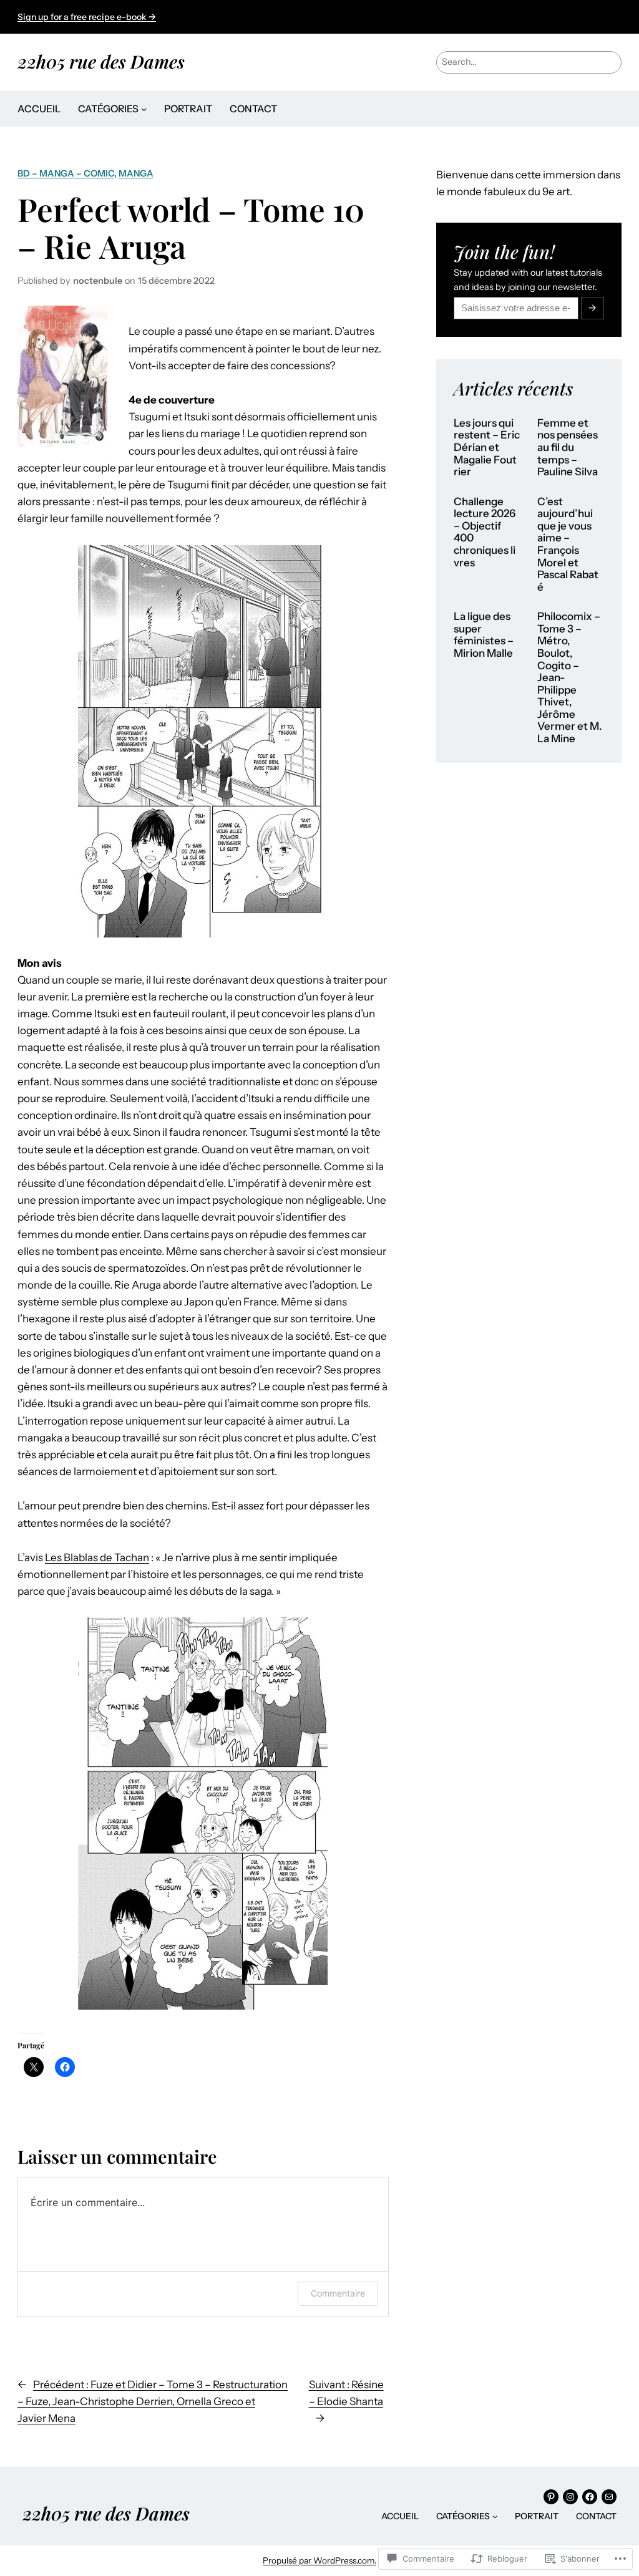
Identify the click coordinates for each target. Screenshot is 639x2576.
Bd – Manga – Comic (66, 173)
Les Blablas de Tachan (97, 1557)
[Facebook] (590, 2497)
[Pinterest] (551, 2497)
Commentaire (338, 2293)
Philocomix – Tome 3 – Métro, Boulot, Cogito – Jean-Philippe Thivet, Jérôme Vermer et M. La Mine (570, 678)
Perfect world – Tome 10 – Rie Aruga (191, 227)
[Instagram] (570, 2497)
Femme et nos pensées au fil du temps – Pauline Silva (568, 448)
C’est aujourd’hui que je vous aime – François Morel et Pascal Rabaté (568, 545)
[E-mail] (609, 2497)
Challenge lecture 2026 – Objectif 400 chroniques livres (485, 532)
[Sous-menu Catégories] (144, 109)
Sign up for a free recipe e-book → (87, 17)
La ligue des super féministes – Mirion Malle (484, 635)
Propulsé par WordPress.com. (319, 2560)
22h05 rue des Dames (101, 61)
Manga (136, 173)
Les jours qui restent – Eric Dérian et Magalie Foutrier (487, 448)
